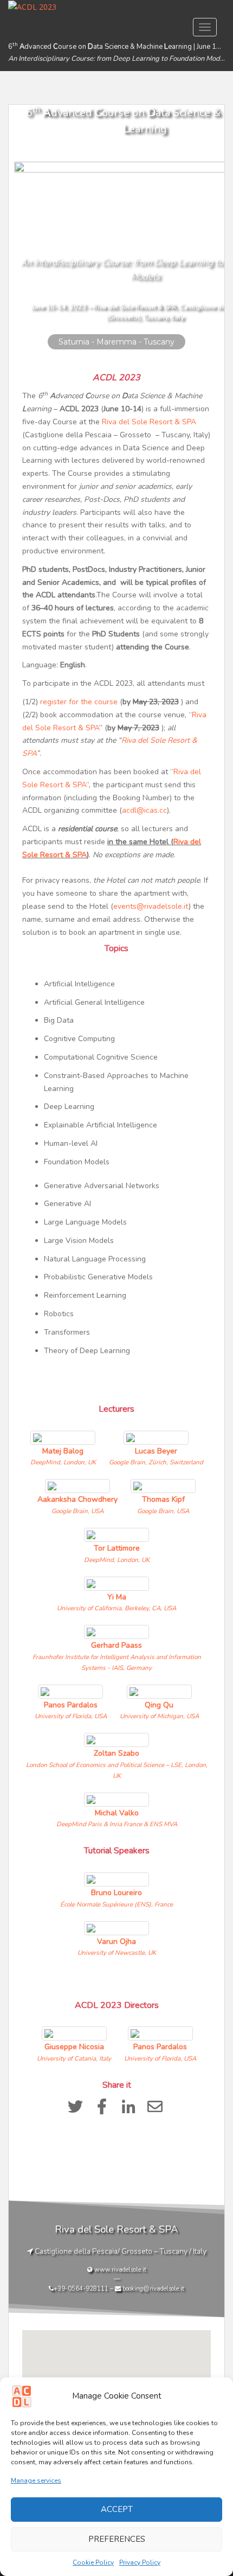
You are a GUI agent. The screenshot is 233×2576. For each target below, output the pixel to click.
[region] (116, 228)
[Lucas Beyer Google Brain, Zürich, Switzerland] (156, 1432)
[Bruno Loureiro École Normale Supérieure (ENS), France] (116, 1873)
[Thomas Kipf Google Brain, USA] (163, 1480)
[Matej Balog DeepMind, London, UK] (64, 1432)
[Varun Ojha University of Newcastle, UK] (117, 1922)
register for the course (79, 702)
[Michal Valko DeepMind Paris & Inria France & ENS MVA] (117, 1793)
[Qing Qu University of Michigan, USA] (159, 1685)
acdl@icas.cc (144, 810)
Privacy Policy (140, 2562)
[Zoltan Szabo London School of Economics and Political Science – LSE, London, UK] (116, 1734)
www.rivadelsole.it (120, 2269)
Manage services (36, 2481)
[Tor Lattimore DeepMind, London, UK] (117, 1529)
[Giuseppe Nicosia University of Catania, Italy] (75, 2027)
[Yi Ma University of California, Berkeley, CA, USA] (116, 1577)
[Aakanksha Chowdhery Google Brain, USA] (79, 1480)
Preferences (117, 2539)
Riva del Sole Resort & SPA (149, 422)
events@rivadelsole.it (151, 906)
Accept (117, 2509)
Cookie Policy (93, 2562)
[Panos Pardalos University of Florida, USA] (72, 1685)
